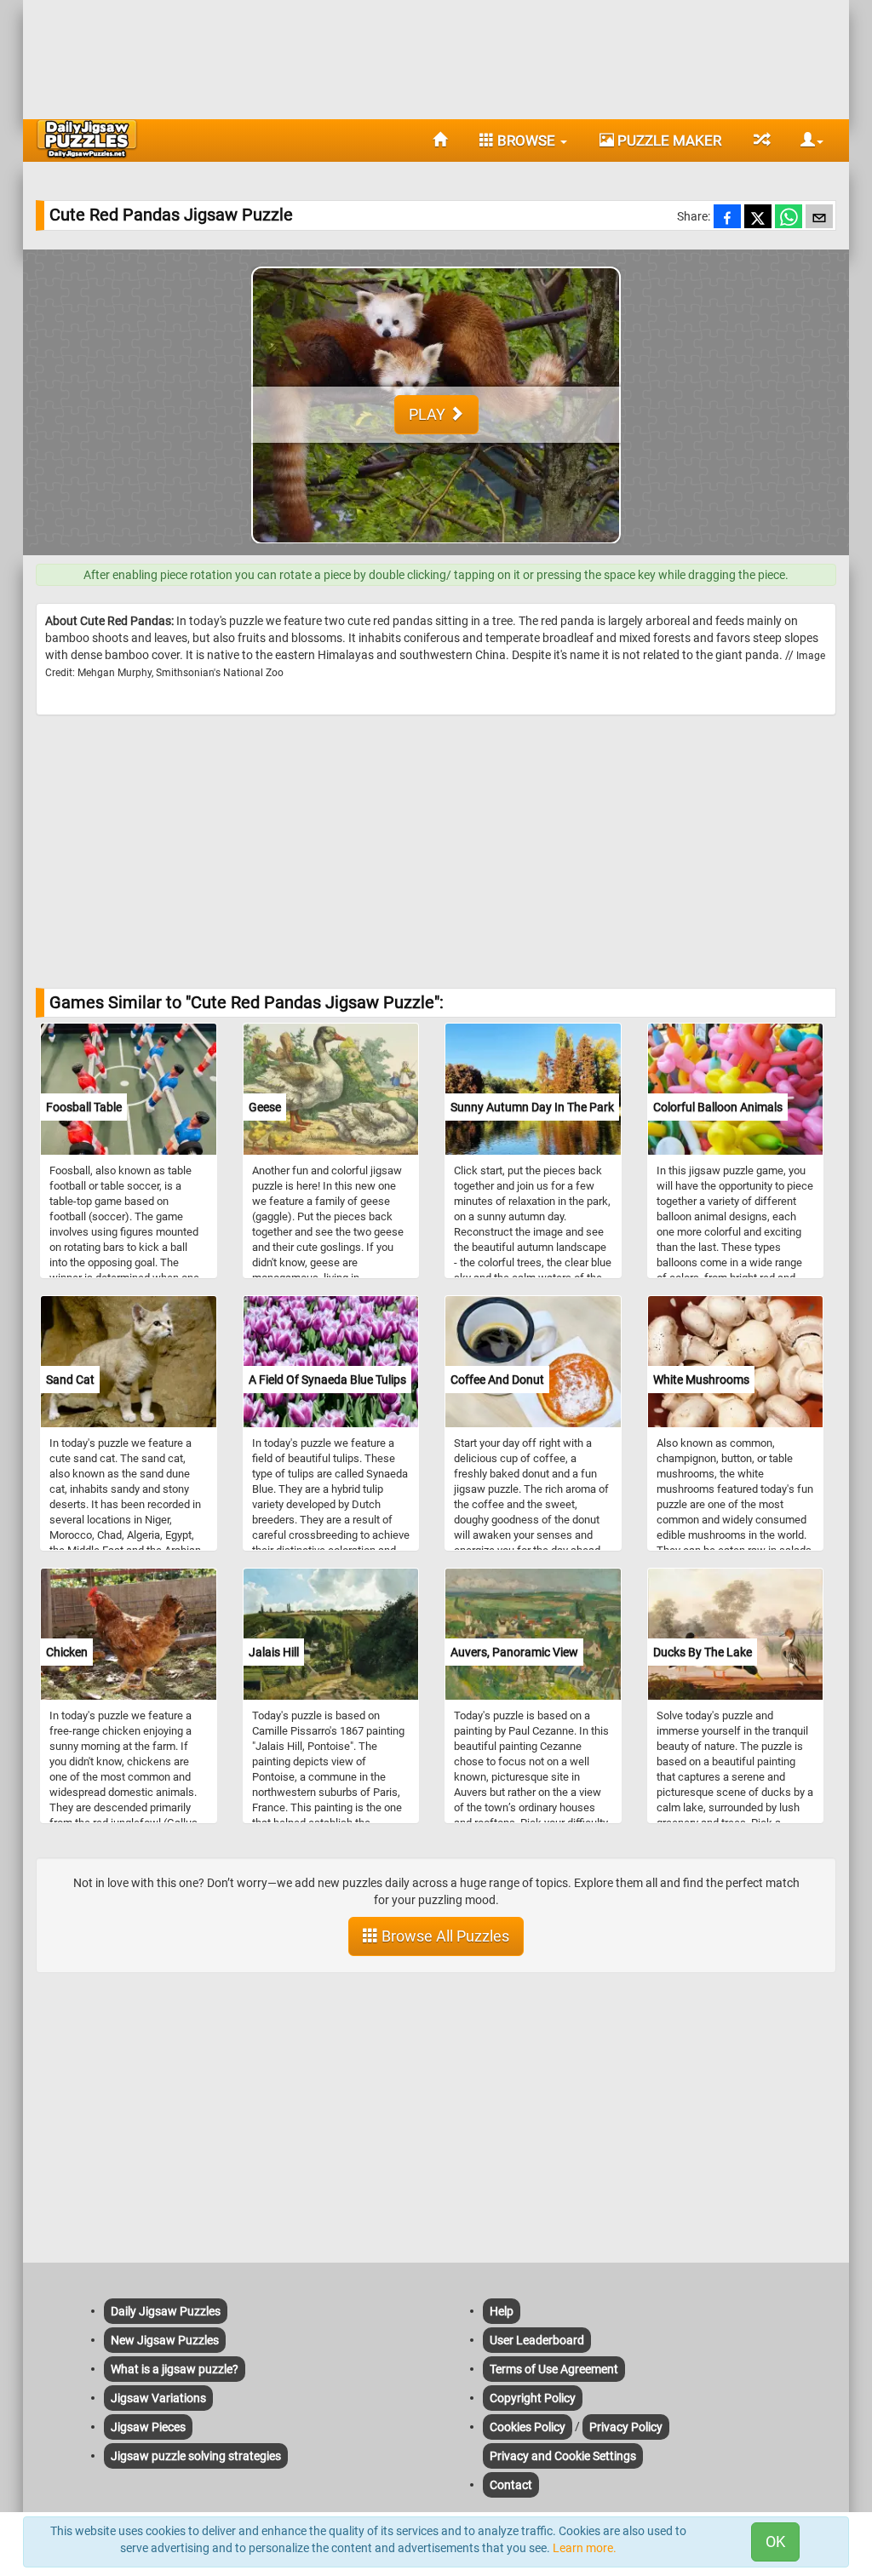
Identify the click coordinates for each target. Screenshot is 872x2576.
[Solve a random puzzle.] (761, 141)
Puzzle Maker (668, 141)
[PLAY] (436, 547)
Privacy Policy (626, 2427)
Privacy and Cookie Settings (563, 2456)
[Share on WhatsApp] (789, 218)
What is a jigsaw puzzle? (175, 2369)
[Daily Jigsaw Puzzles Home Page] (87, 139)
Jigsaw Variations (158, 2398)
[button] (806, 141)
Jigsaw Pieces (148, 2427)
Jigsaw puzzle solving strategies (196, 2456)
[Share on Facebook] (727, 218)
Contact (511, 2485)
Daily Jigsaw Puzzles (166, 2311)
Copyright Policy (533, 2398)
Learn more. (585, 2548)
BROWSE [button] (526, 141)
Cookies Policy (528, 2427)
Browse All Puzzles (444, 1936)
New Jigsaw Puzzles (165, 2340)
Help (502, 2311)
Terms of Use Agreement (554, 2369)
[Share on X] (758, 218)
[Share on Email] (819, 218)
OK (775, 2542)
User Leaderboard (537, 2340)
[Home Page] (440, 141)
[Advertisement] (436, 55)
